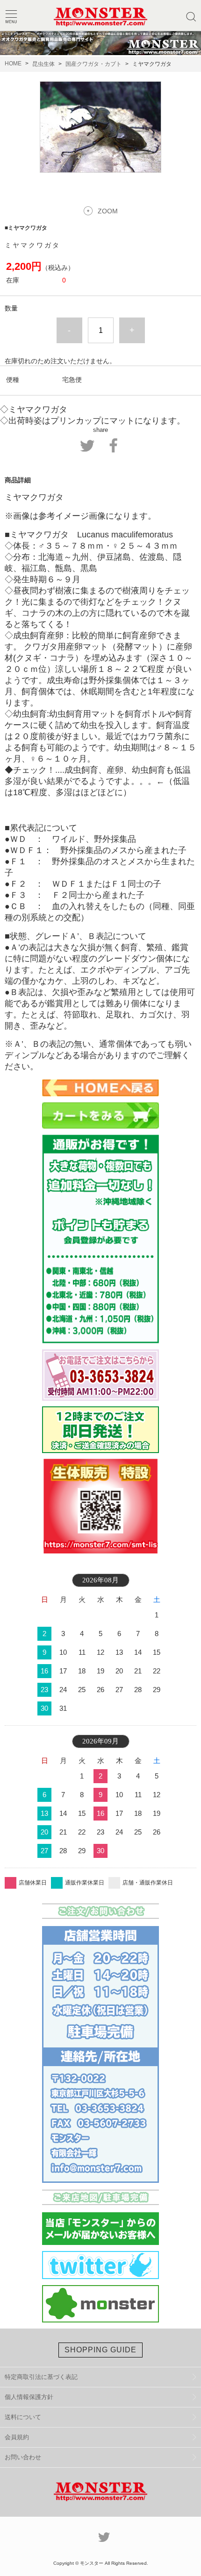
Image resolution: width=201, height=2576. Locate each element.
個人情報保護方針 (29, 2397)
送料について (23, 2417)
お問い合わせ (23, 2457)
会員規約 (17, 2437)
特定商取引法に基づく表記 (41, 2377)
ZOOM (108, 211)
